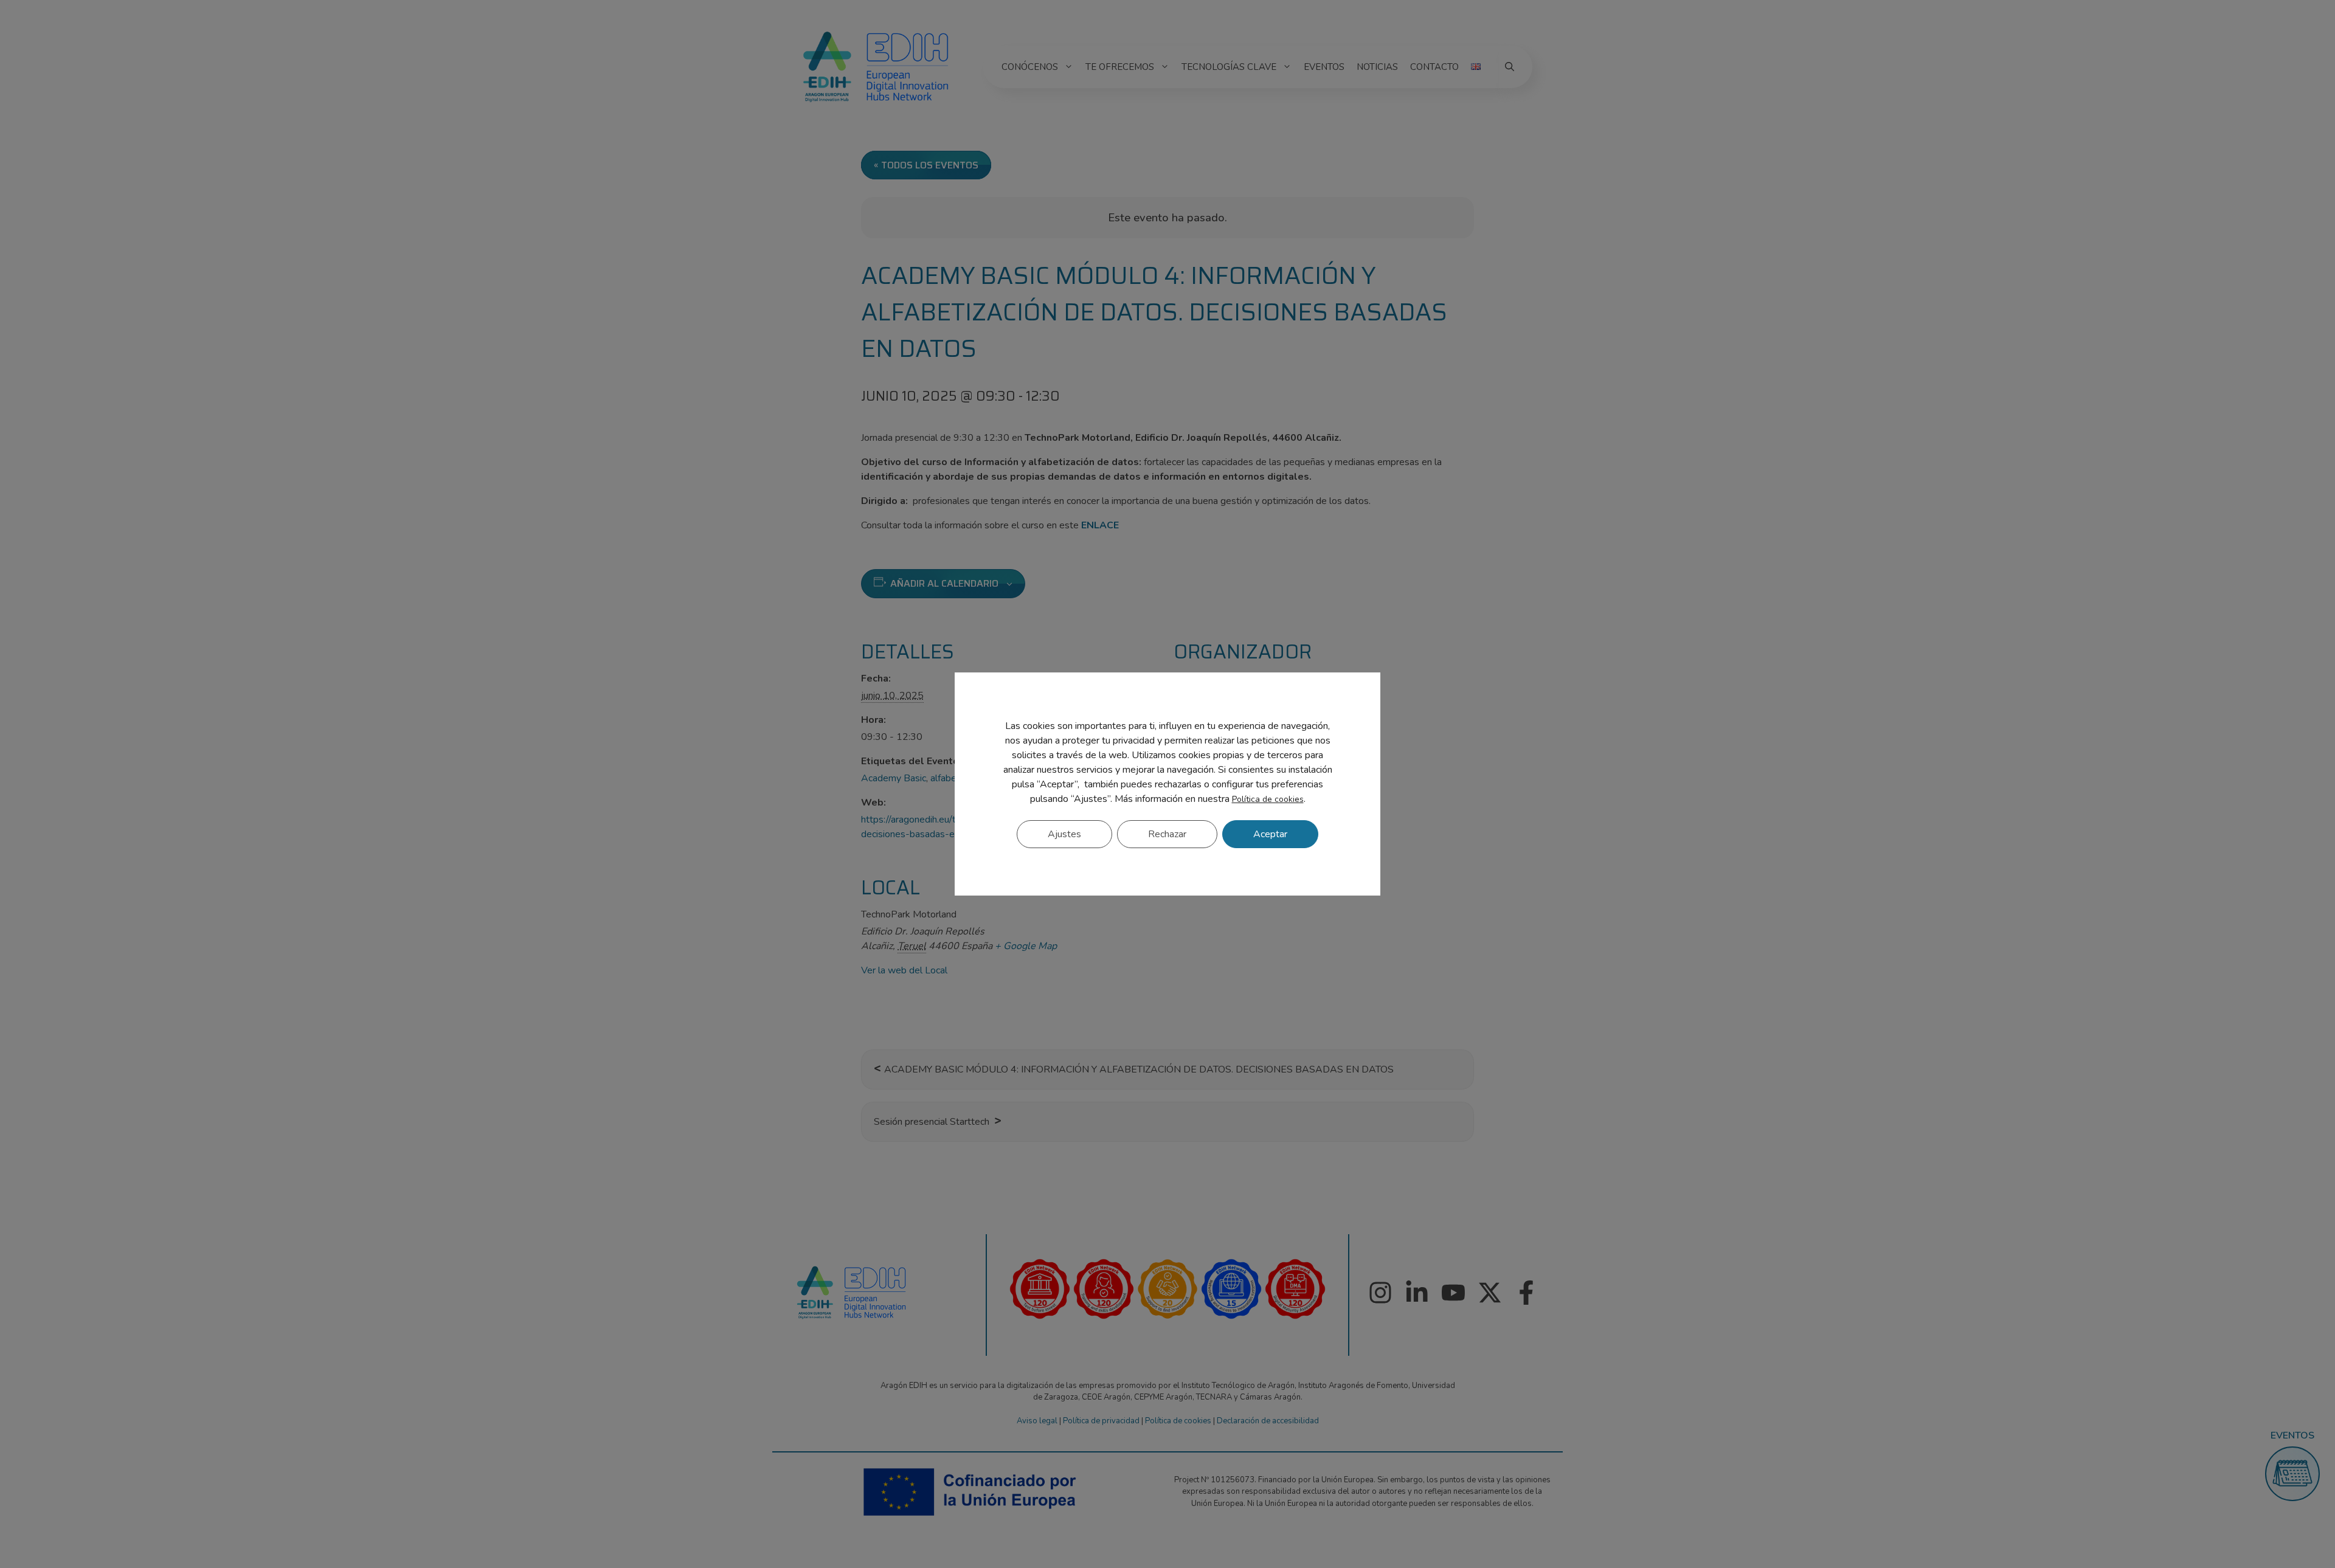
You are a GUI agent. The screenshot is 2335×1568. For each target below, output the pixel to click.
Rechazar (1167, 834)
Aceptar (1270, 834)
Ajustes (1064, 834)
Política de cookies (1268, 799)
